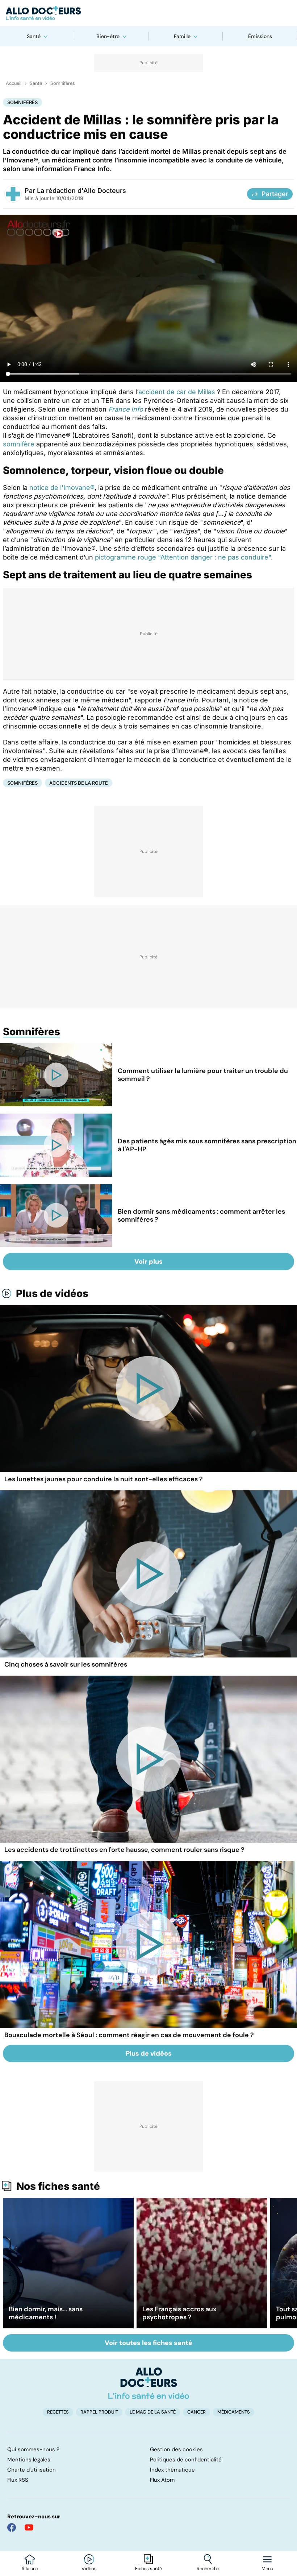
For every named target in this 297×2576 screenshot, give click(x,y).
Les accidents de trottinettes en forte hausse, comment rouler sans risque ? (124, 1850)
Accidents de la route (79, 783)
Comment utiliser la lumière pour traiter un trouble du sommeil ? (203, 1075)
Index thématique (172, 2470)
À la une (30, 2569)
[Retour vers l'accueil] (148, 13)
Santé (34, 36)
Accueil (14, 83)
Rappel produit (99, 2412)
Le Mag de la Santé (153, 2412)
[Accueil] (149, 2383)
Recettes (58, 2412)
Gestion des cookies (176, 2449)
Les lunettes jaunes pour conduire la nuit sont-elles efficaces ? (104, 1479)
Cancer (196, 2412)
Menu (267, 2569)
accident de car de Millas (177, 392)
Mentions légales (29, 2460)
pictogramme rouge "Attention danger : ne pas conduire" (183, 557)
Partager (275, 194)
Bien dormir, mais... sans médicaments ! (46, 2313)
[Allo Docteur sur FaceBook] (12, 2527)
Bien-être (108, 36)
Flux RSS (18, 2480)
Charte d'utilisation (32, 2470)
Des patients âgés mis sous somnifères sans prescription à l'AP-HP (207, 1145)
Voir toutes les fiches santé (148, 2343)
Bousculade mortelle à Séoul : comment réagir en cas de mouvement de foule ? (129, 2035)
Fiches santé (148, 2569)
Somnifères (63, 83)
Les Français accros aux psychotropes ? (179, 2313)
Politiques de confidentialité (186, 2460)
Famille (182, 36)
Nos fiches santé (58, 2186)
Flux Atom (162, 2480)
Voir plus (148, 1262)
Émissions (260, 36)
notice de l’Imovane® (62, 488)
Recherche (208, 2569)
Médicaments (234, 2412)
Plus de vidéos (52, 1293)
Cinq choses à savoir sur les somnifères (66, 1664)
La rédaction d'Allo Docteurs (81, 191)
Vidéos (89, 2569)
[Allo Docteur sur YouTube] (29, 2527)
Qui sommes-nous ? (33, 2449)
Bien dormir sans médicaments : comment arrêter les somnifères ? (201, 1215)
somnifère (19, 444)
